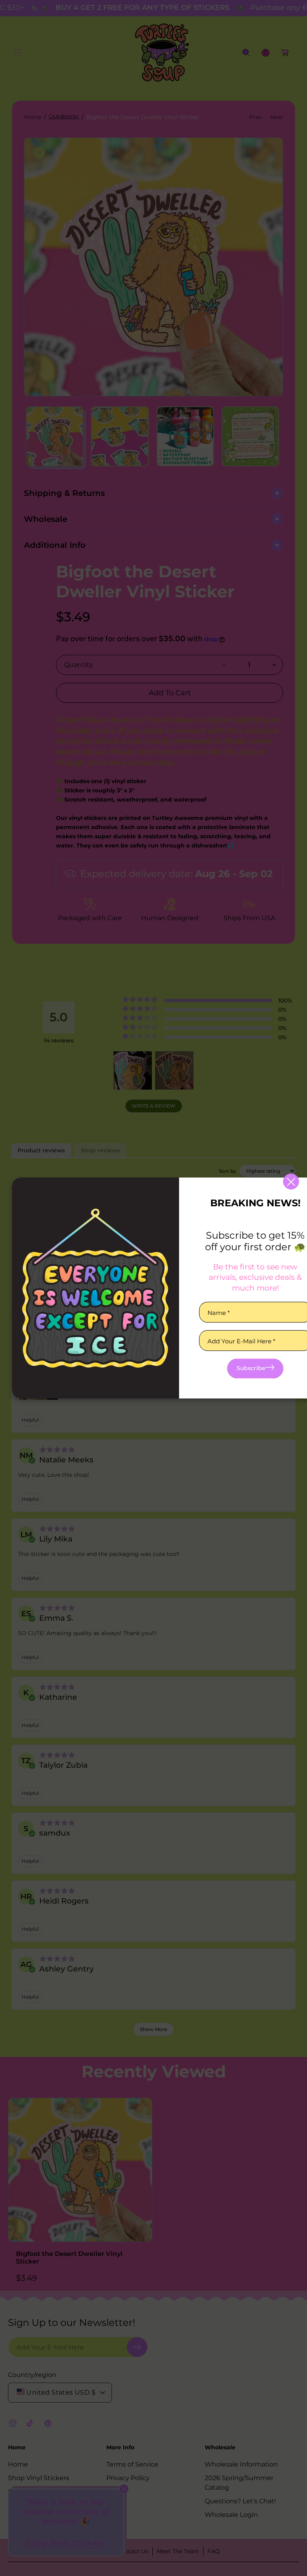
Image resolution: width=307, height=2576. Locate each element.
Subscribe (251, 1368)
